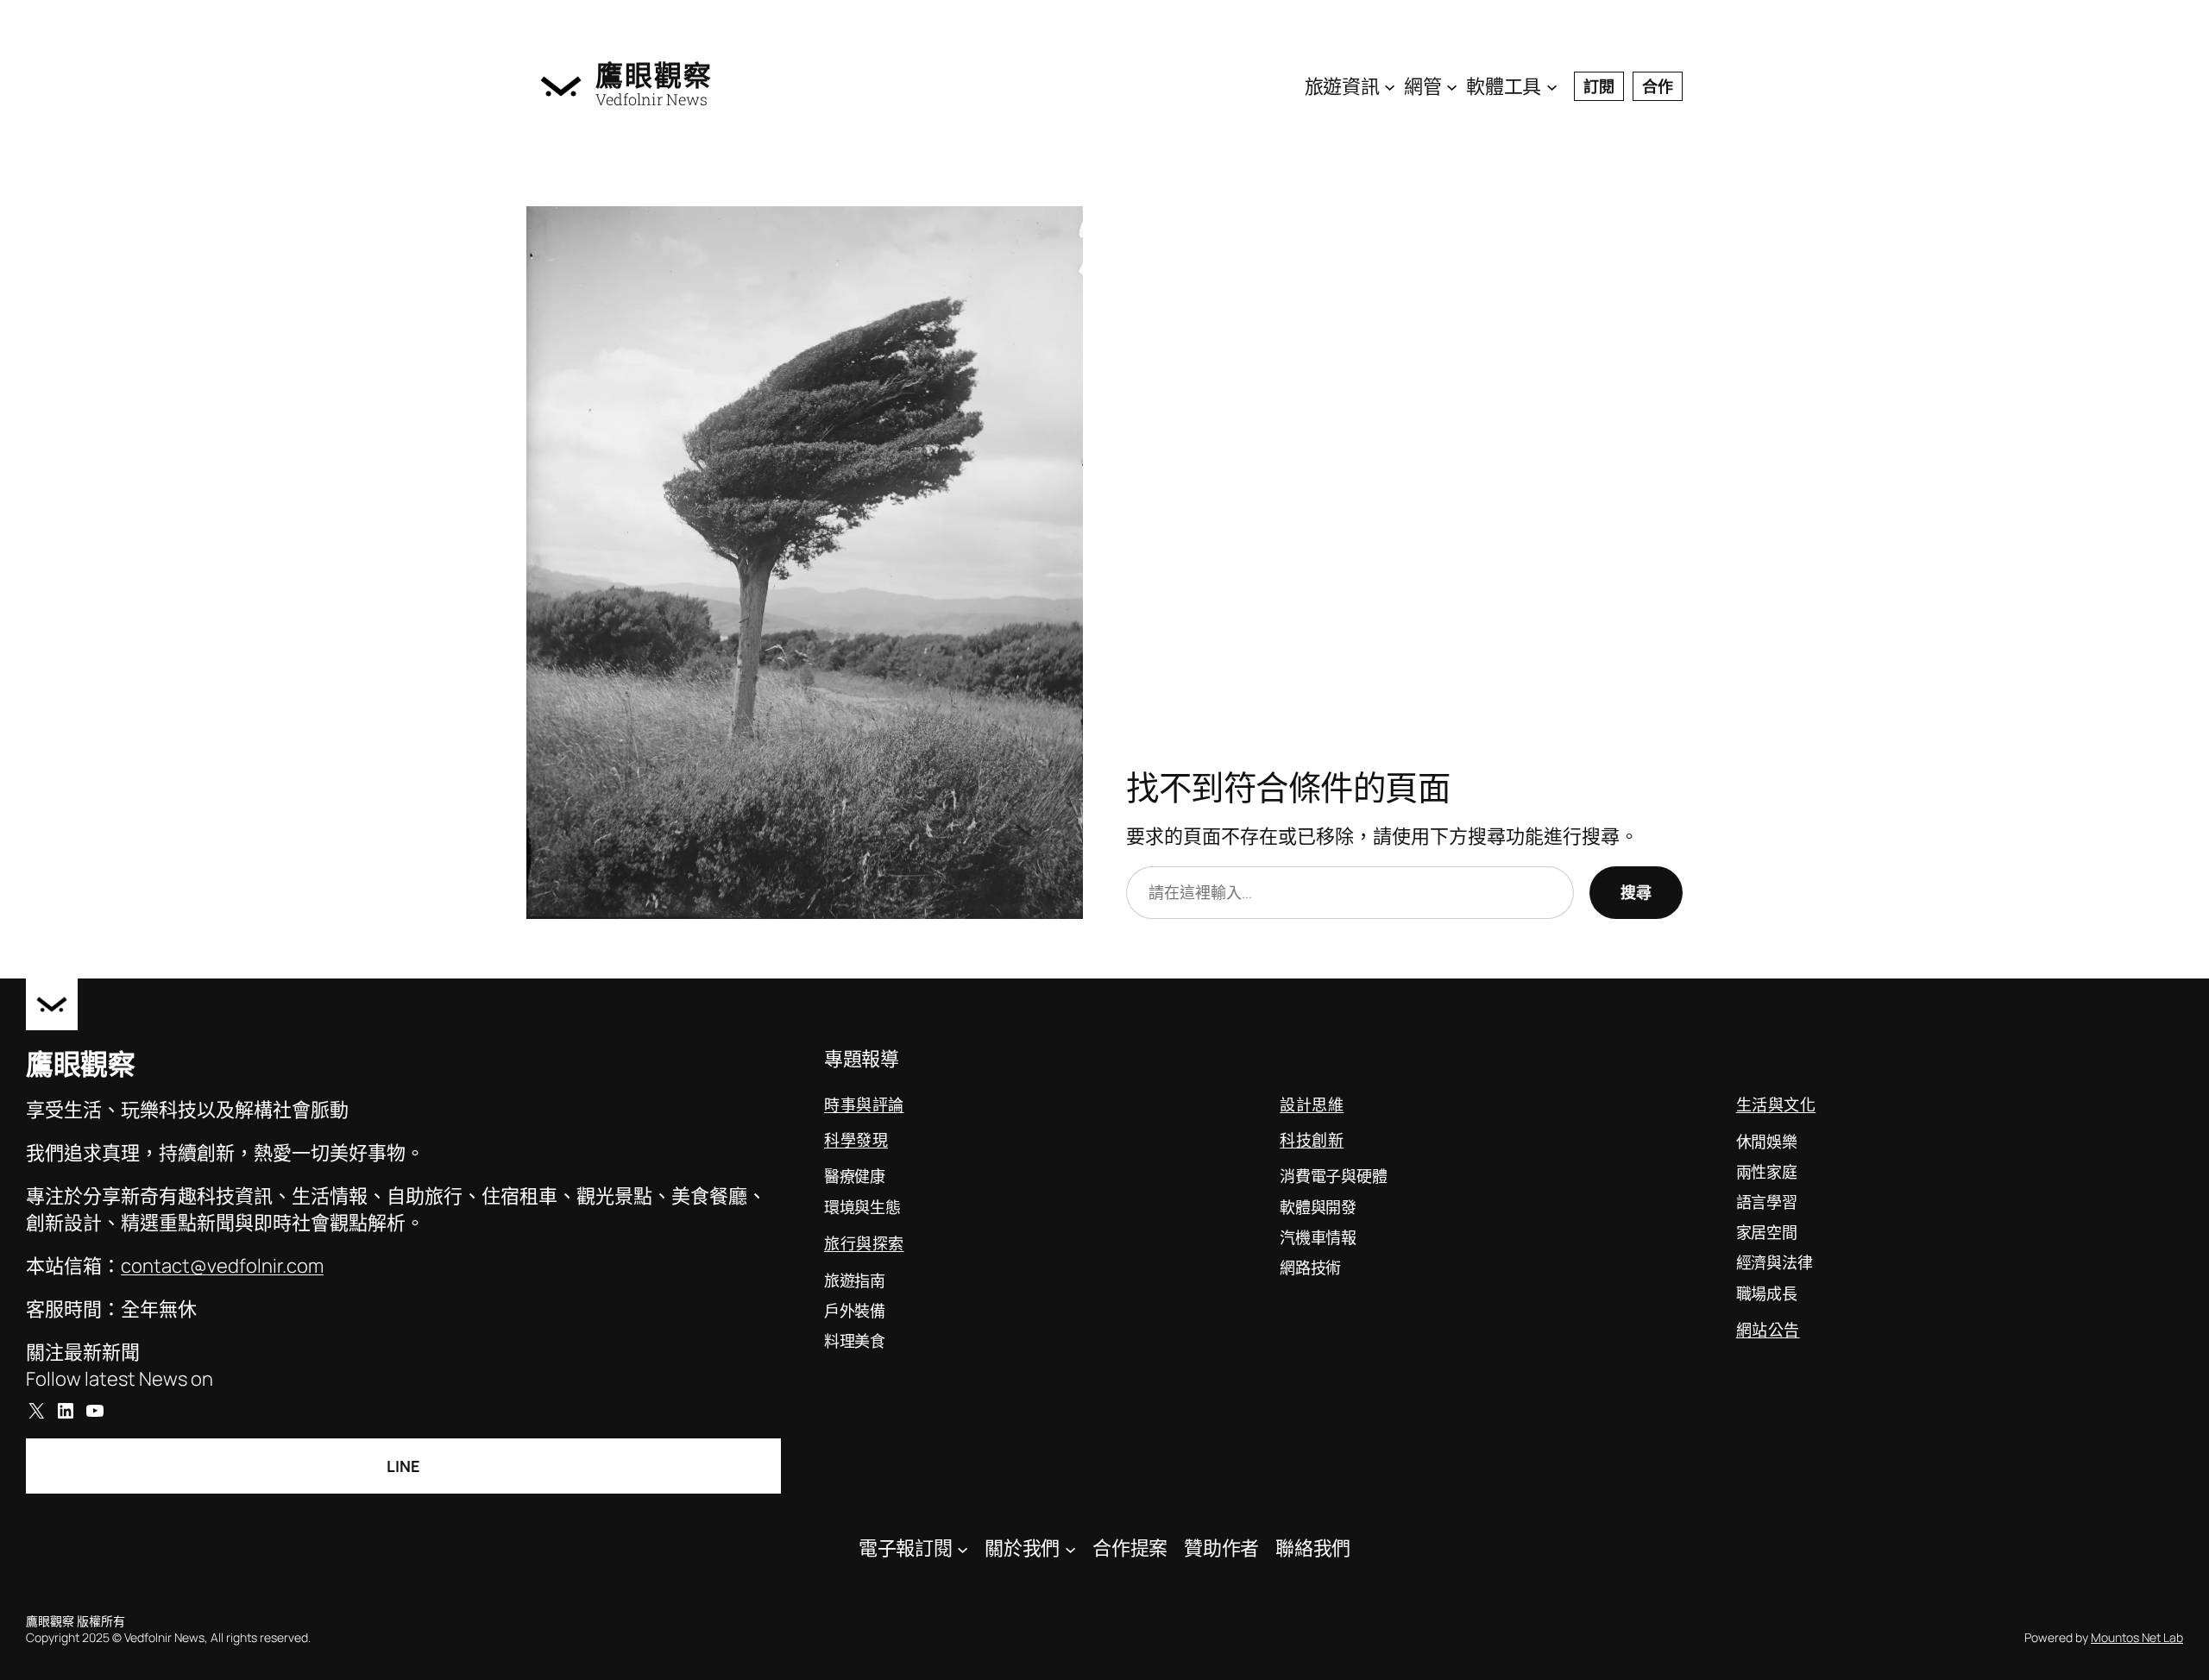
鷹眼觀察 (654, 75)
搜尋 (1636, 892)
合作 (1658, 86)
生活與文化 (1776, 1104)
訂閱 (1599, 86)
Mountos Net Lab (2137, 1637)
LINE (403, 1466)
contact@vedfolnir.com (222, 1266)
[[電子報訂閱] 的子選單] (963, 1548)
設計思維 (1312, 1104)
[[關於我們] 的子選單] (1070, 1548)
